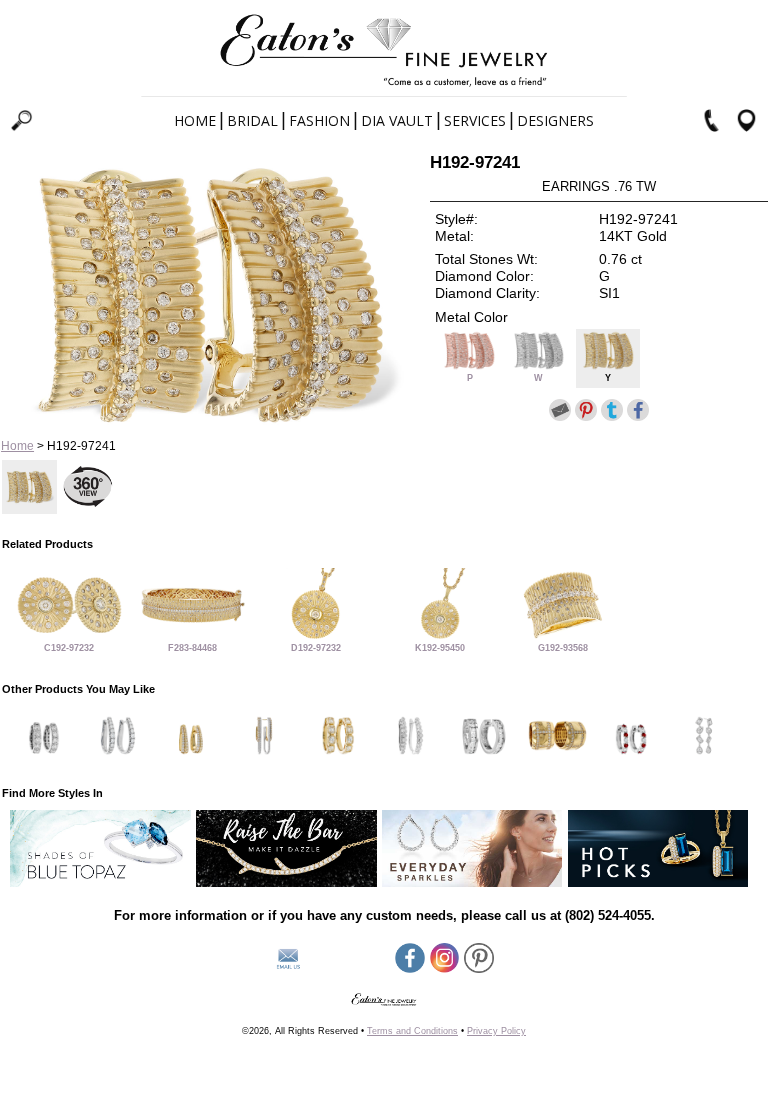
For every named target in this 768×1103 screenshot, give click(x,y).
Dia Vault (397, 120)
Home (195, 120)
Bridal (252, 120)
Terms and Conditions (412, 1031)
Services (475, 120)
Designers (555, 120)
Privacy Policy (496, 1031)
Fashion (319, 120)
